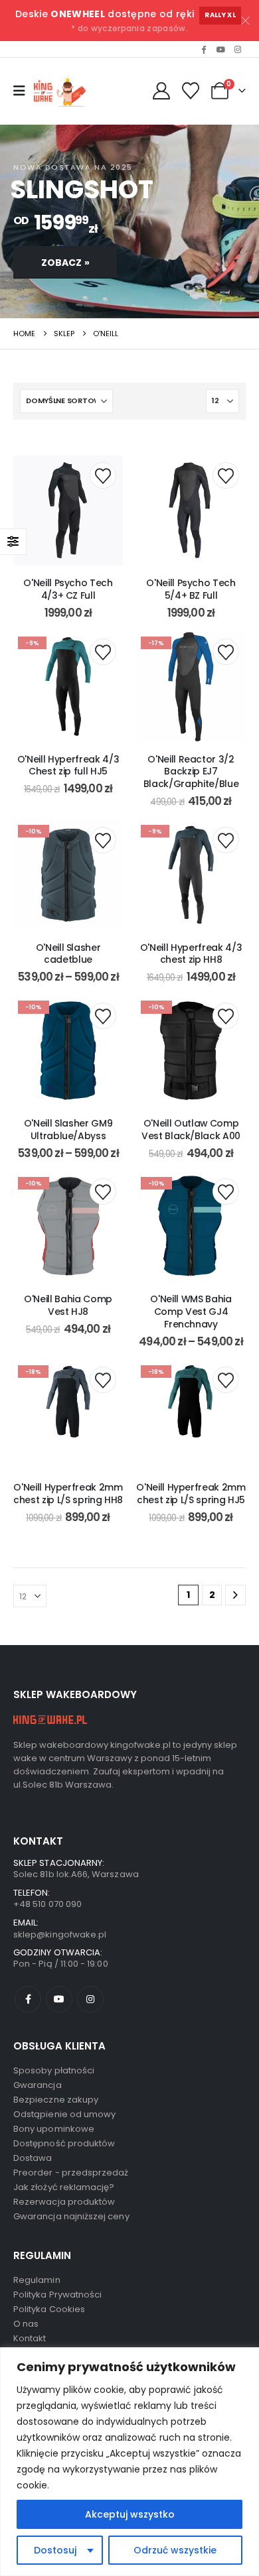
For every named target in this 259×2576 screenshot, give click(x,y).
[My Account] (161, 91)
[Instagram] (238, 49)
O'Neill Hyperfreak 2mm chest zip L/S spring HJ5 (191, 1494)
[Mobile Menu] (19, 91)
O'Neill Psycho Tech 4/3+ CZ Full (68, 589)
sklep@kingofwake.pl (60, 1934)
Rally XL (220, 15)
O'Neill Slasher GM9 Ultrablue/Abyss (68, 1130)
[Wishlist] (191, 91)
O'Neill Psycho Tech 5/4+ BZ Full (191, 589)
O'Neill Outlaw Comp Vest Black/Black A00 (191, 1130)
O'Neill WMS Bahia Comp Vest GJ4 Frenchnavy (191, 1312)
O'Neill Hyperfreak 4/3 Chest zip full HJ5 (68, 766)
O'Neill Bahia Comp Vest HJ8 (68, 1305)
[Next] (235, 1595)
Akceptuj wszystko (130, 2514)
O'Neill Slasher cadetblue (68, 954)
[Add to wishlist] (103, 475)
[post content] (68, 510)
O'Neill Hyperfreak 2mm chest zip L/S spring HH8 (68, 1494)
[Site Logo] (62, 91)
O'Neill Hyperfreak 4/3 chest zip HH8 (191, 954)
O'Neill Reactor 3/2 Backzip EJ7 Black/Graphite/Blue (191, 772)
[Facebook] (204, 49)
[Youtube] (220, 49)
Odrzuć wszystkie (175, 2550)
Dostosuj (55, 2550)
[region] (129, 2462)
